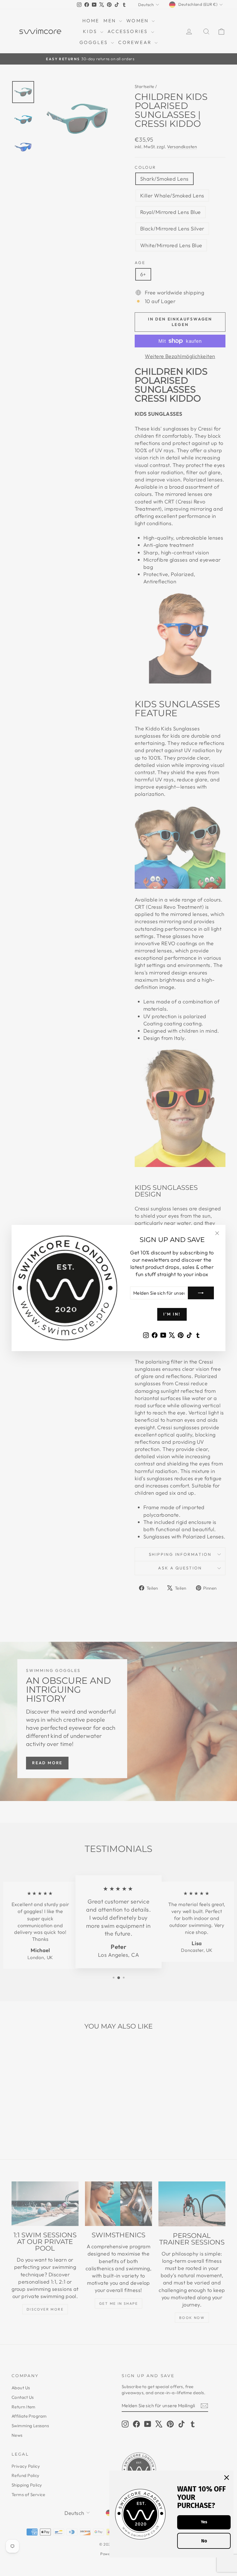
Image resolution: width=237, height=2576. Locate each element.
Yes (204, 2522)
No (204, 2541)
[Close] (227, 2478)
